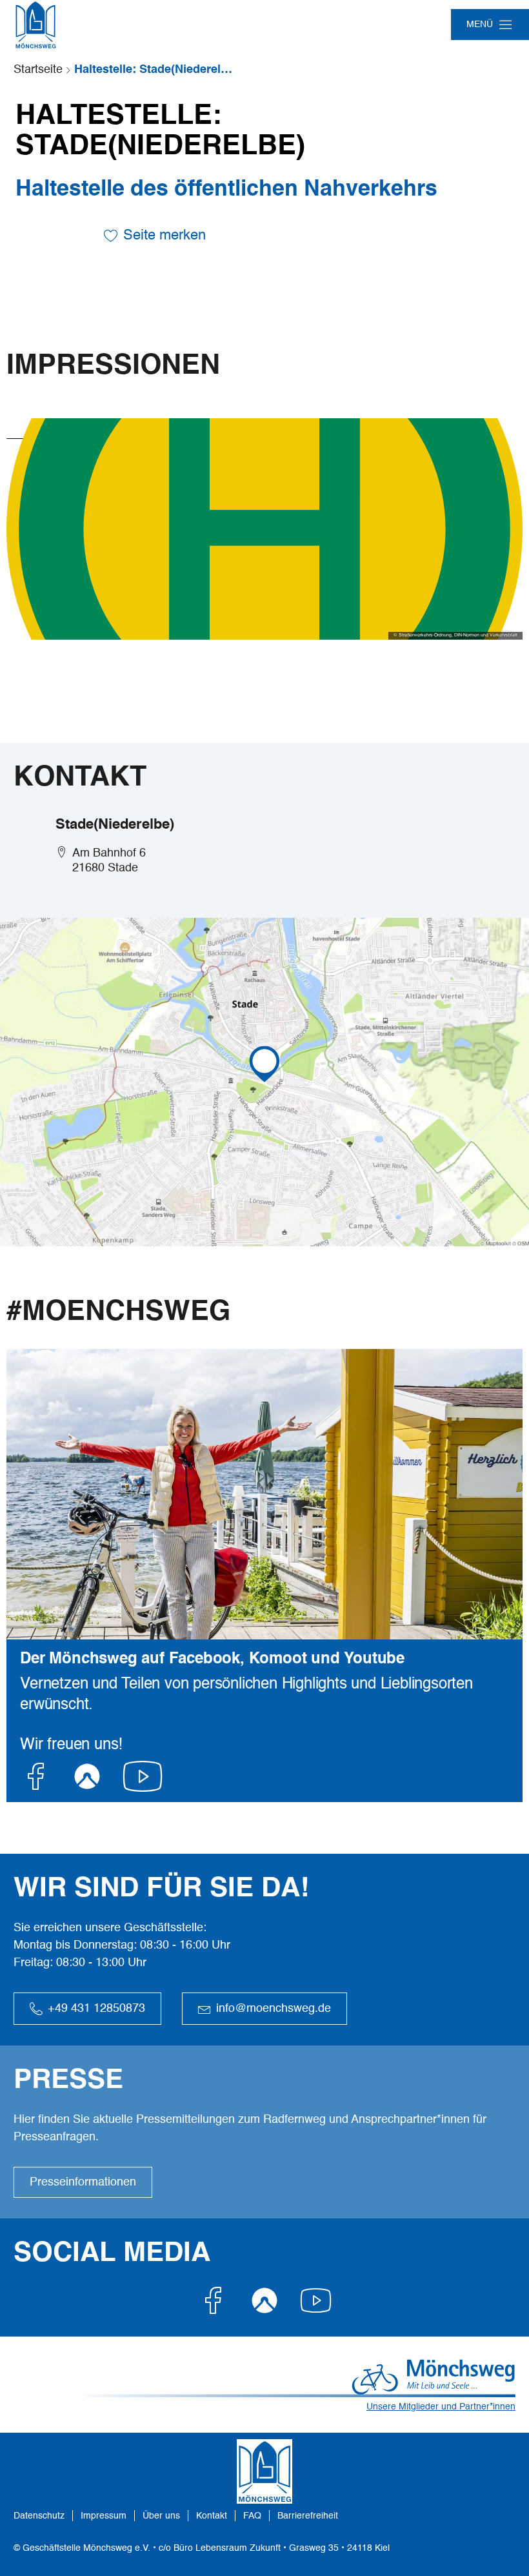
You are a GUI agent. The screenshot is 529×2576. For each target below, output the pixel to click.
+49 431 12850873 (96, 2009)
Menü (480, 25)
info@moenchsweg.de (274, 2009)
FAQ (252, 2516)
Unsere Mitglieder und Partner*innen (441, 2407)
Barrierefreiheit (308, 2516)
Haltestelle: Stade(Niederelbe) (155, 70)
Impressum (104, 2516)
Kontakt (212, 2516)
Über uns (161, 2516)
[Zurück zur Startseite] (35, 25)
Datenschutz (39, 2516)
